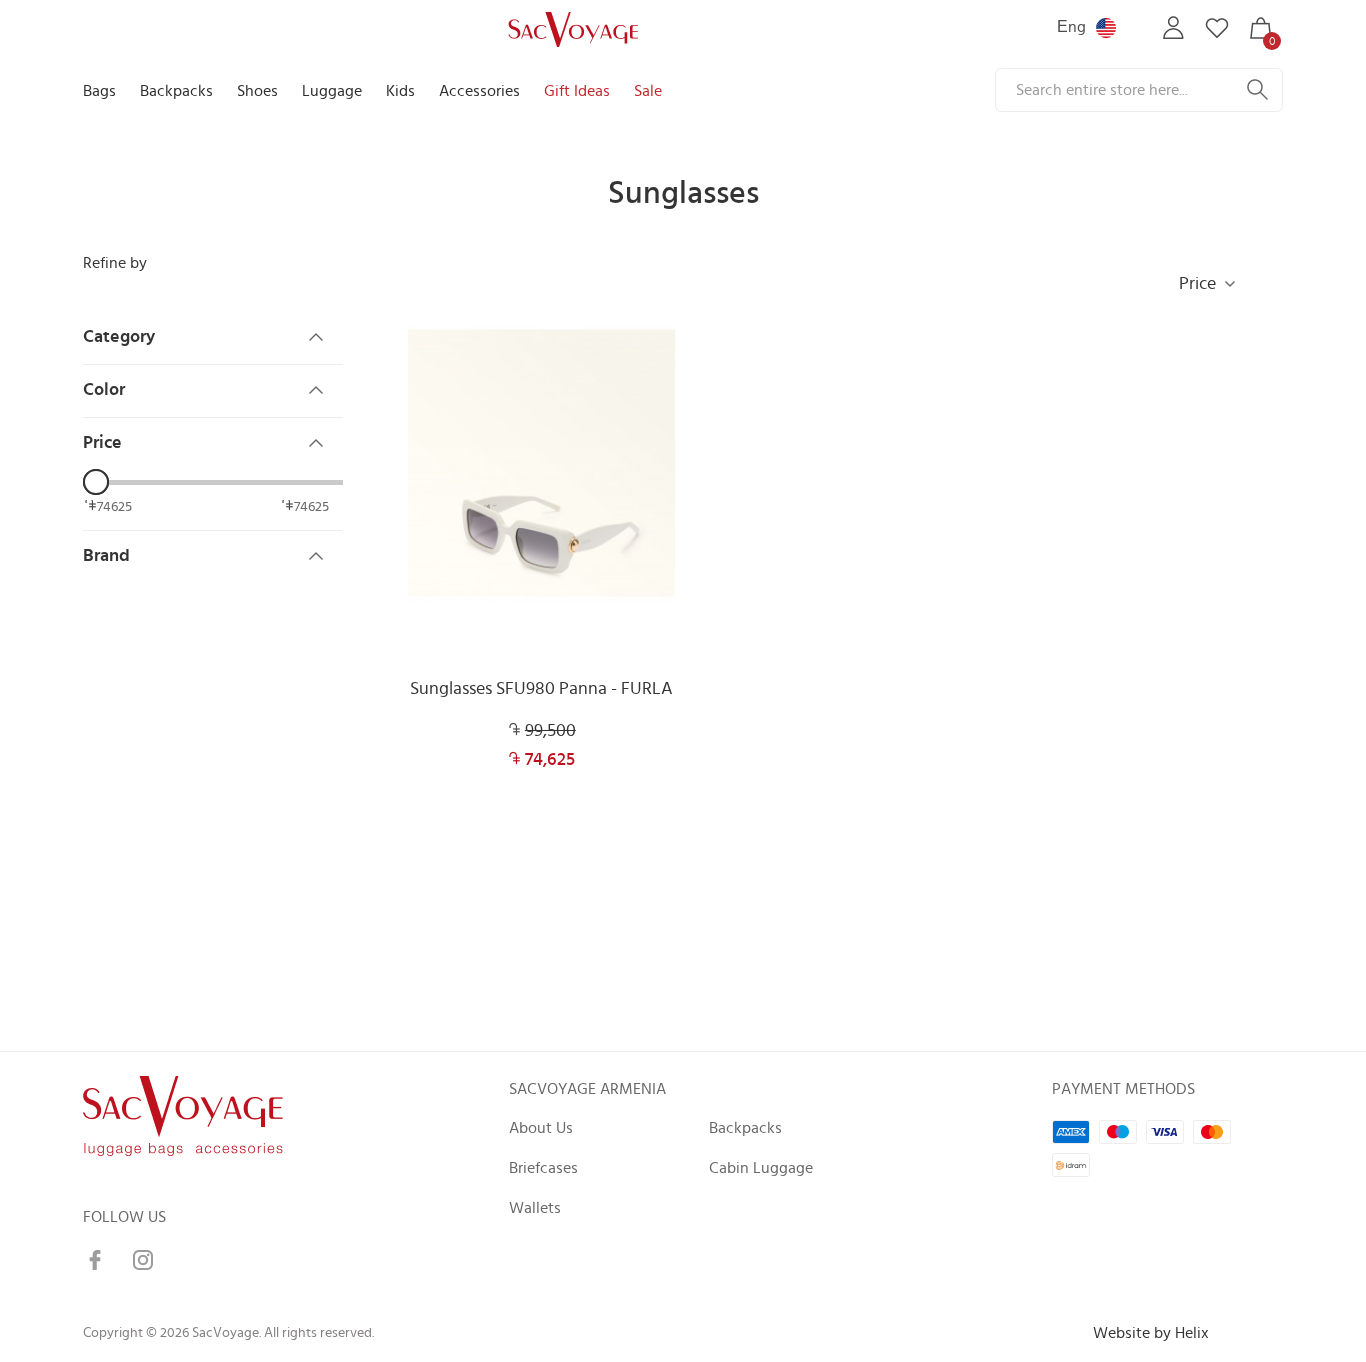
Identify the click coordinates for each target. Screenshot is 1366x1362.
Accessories (479, 91)
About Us (541, 1128)
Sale (648, 91)
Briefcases (543, 1168)
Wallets (535, 1208)
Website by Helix (1151, 1333)
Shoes (257, 91)
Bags (99, 91)
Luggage (332, 91)
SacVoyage (570, 28)
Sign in (1173, 28)
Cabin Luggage (761, 1168)
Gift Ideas (577, 91)
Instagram (143, 1260)
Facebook (95, 1260)
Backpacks (176, 91)
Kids (400, 91)
